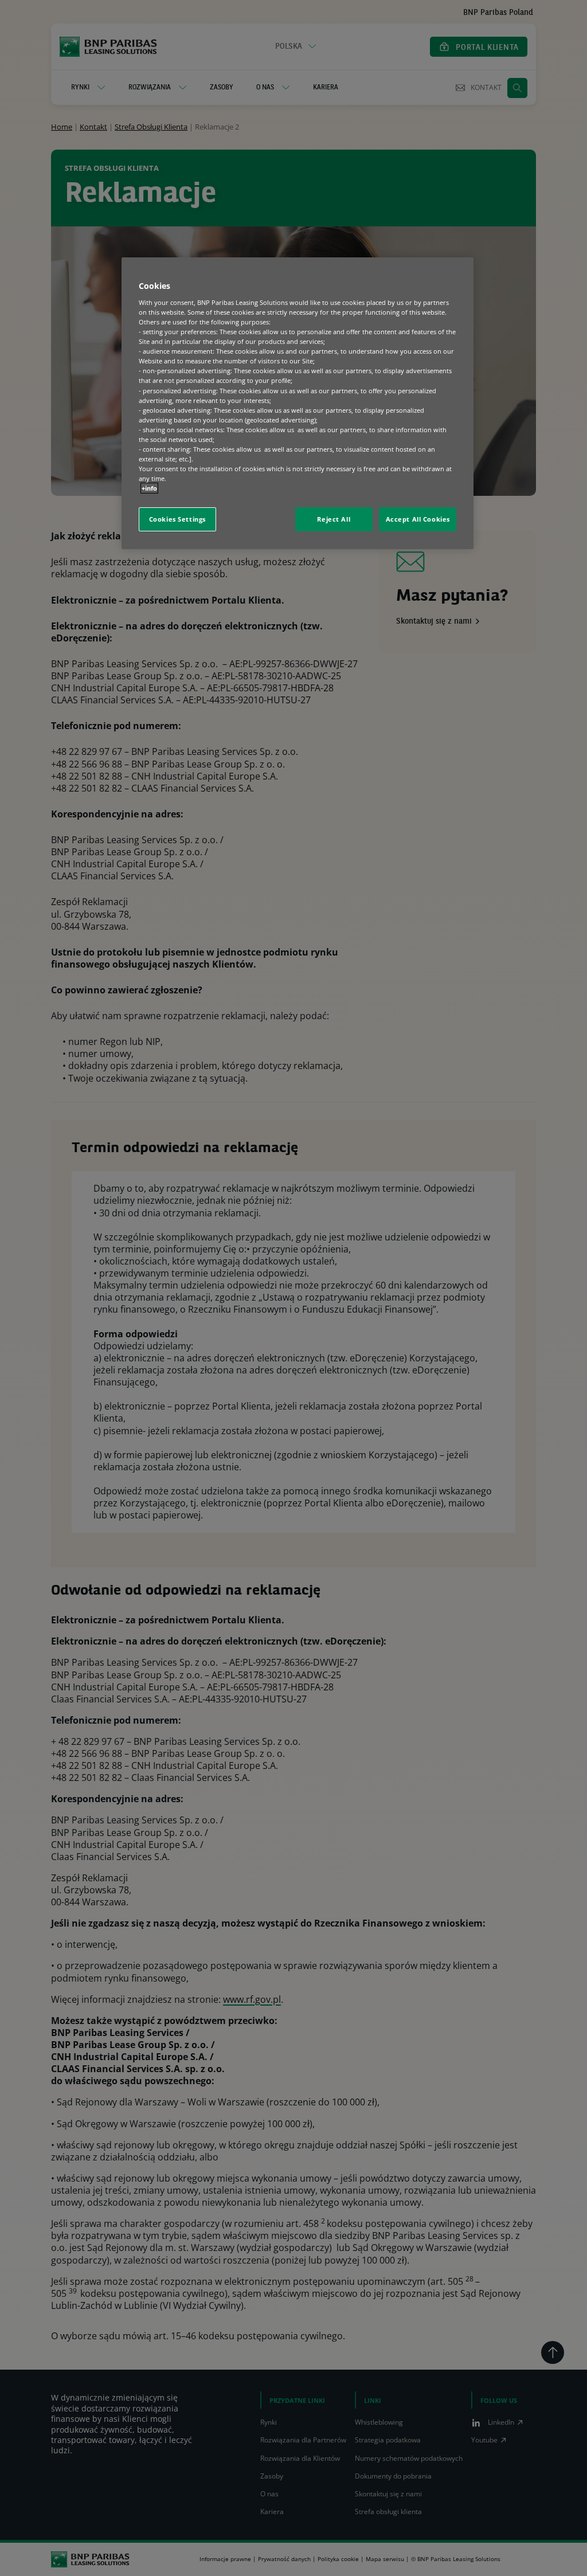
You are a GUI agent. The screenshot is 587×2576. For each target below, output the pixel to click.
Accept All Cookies (418, 519)
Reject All (334, 519)
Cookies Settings (177, 519)
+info (149, 488)
